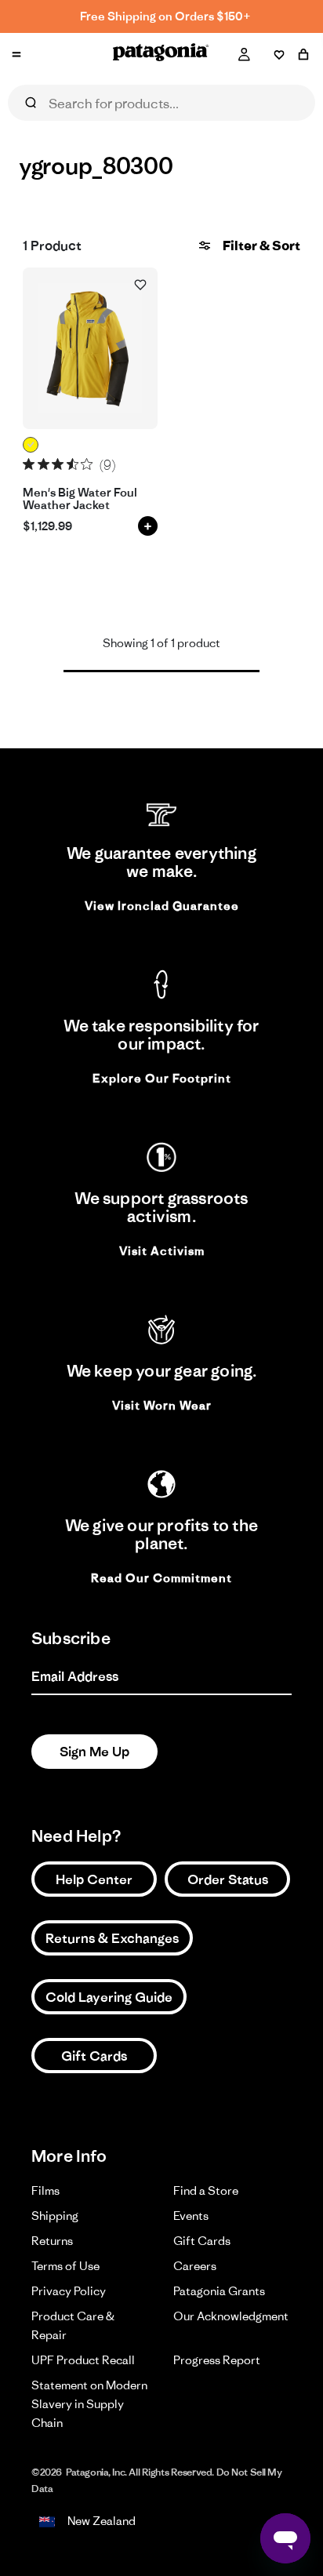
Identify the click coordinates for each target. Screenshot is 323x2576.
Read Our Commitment (161, 1578)
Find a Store (206, 2190)
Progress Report (217, 2360)
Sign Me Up (94, 1752)
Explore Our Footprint (162, 1078)
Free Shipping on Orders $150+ (165, 16)
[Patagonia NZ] (161, 55)
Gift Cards (94, 2056)
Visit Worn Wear (162, 1405)
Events (191, 2216)
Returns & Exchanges (112, 1938)
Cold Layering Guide (109, 1997)
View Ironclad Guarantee (162, 906)
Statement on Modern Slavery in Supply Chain (89, 2404)
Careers (195, 2266)
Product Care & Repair (73, 2325)
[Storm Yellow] (31, 445)
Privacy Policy (69, 2291)
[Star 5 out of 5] (87, 464)
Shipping (55, 2216)
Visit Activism (162, 1251)
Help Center (94, 1879)
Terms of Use (65, 2266)
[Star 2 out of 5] (44, 464)
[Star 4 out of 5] (73, 464)
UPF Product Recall (83, 2360)
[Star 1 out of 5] (29, 464)
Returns (52, 2241)
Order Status (228, 1879)
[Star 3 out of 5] (58, 464)
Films (45, 2190)
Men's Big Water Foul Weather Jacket (80, 499)
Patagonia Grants (219, 2291)
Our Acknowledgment (231, 2316)
